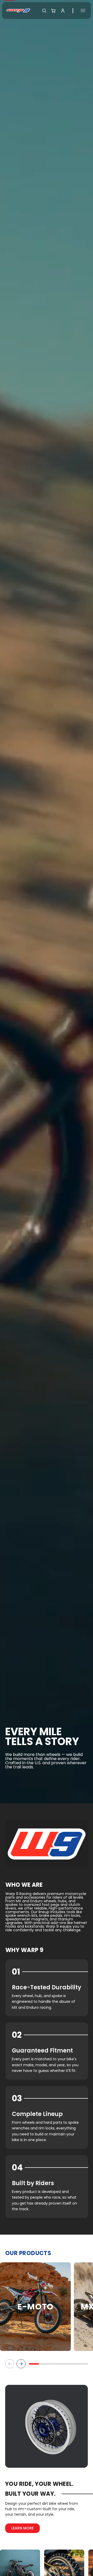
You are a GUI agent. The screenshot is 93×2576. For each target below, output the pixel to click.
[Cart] (53, 11)
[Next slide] (21, 2364)
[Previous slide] (10, 2364)
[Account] (63, 11)
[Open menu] (83, 10)
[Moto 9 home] (18, 10)
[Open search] (44, 11)
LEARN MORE (22, 2528)
